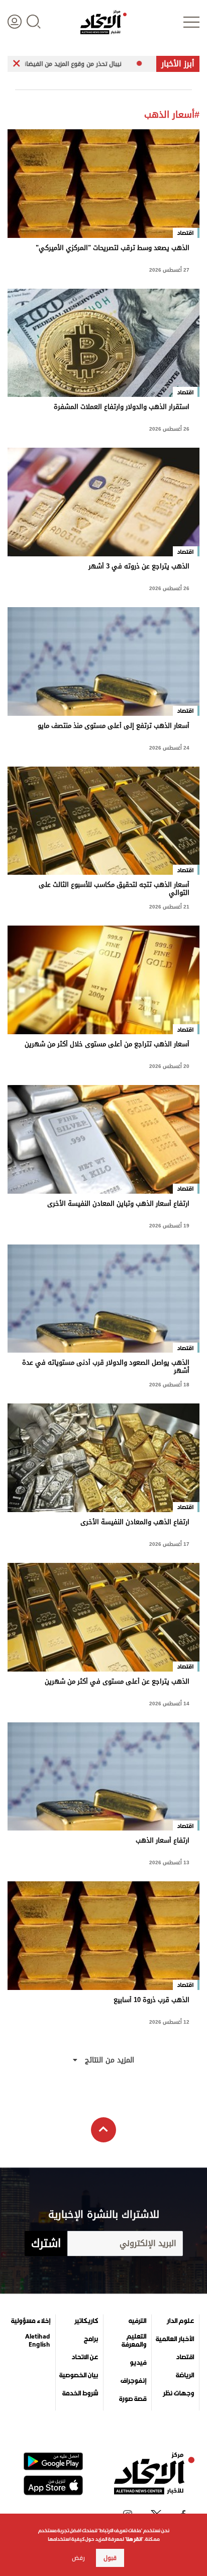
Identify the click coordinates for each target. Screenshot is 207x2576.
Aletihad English (38, 2341)
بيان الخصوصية (79, 2375)
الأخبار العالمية (175, 2339)
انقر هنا (134, 2539)
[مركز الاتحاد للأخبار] (103, 22)
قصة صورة (133, 2399)
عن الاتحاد (85, 2357)
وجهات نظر (178, 2393)
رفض (78, 2558)
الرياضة (185, 2375)
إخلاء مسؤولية (31, 2321)
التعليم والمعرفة (134, 2341)
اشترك (46, 2243)
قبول (110, 2558)
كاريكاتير (86, 2321)
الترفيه (137, 2321)
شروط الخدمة (80, 2393)
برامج (91, 2339)
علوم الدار (180, 2321)
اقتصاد (185, 2357)
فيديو (138, 2363)
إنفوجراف (133, 2381)
